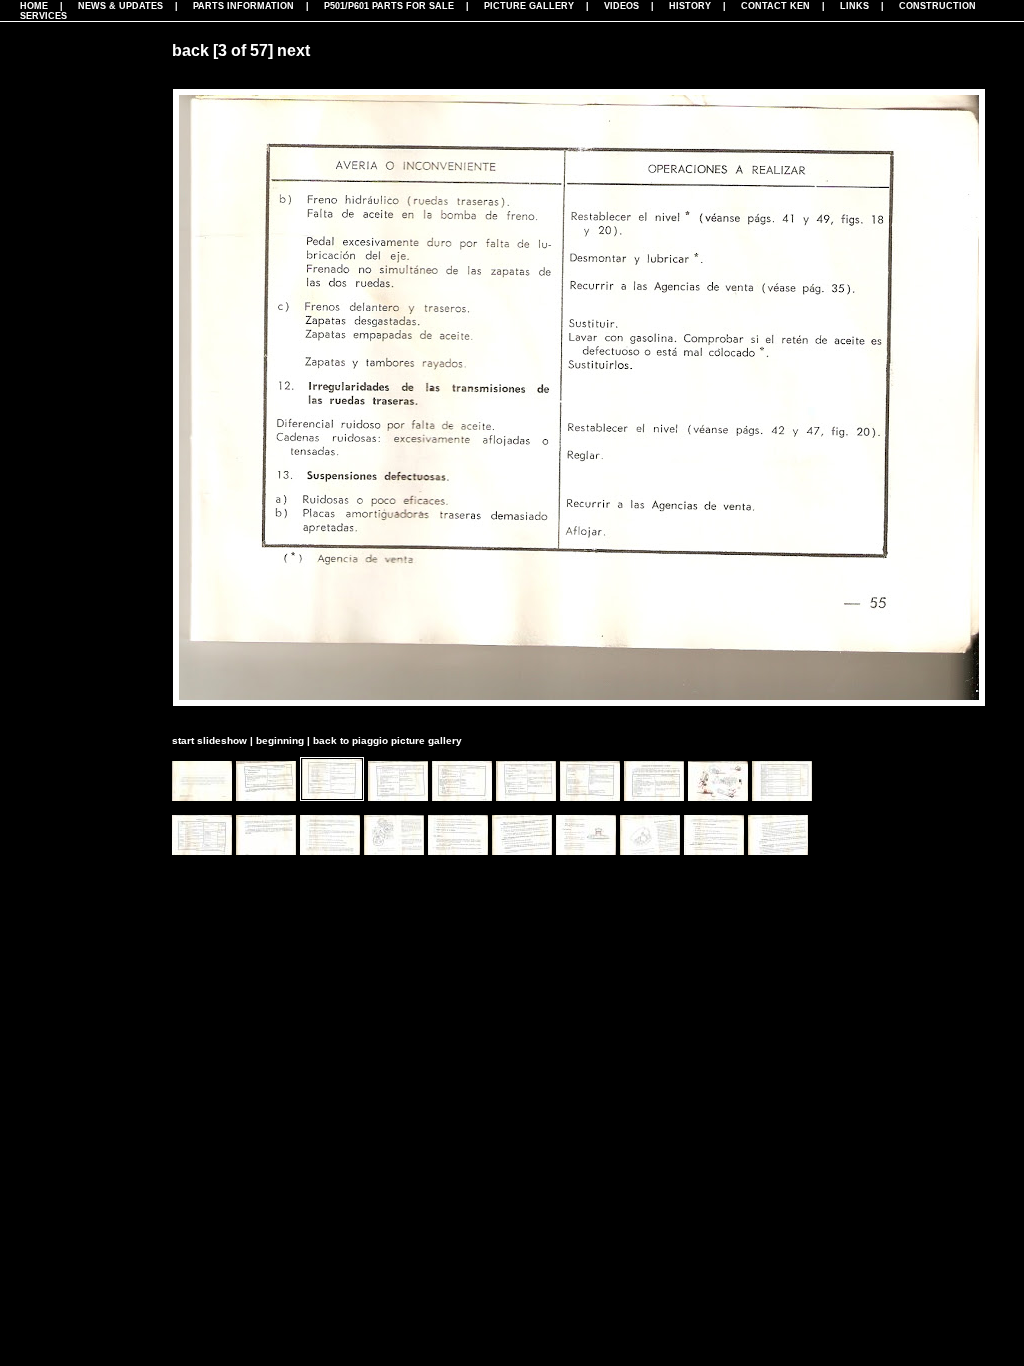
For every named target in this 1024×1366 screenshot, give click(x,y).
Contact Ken (775, 6)
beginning (280, 740)
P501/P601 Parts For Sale (389, 6)
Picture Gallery (529, 6)
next (293, 50)
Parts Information (243, 6)
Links (854, 6)
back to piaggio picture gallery (387, 740)
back (190, 50)
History (690, 6)
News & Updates (120, 6)
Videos (621, 6)
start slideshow (209, 740)
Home (34, 6)
